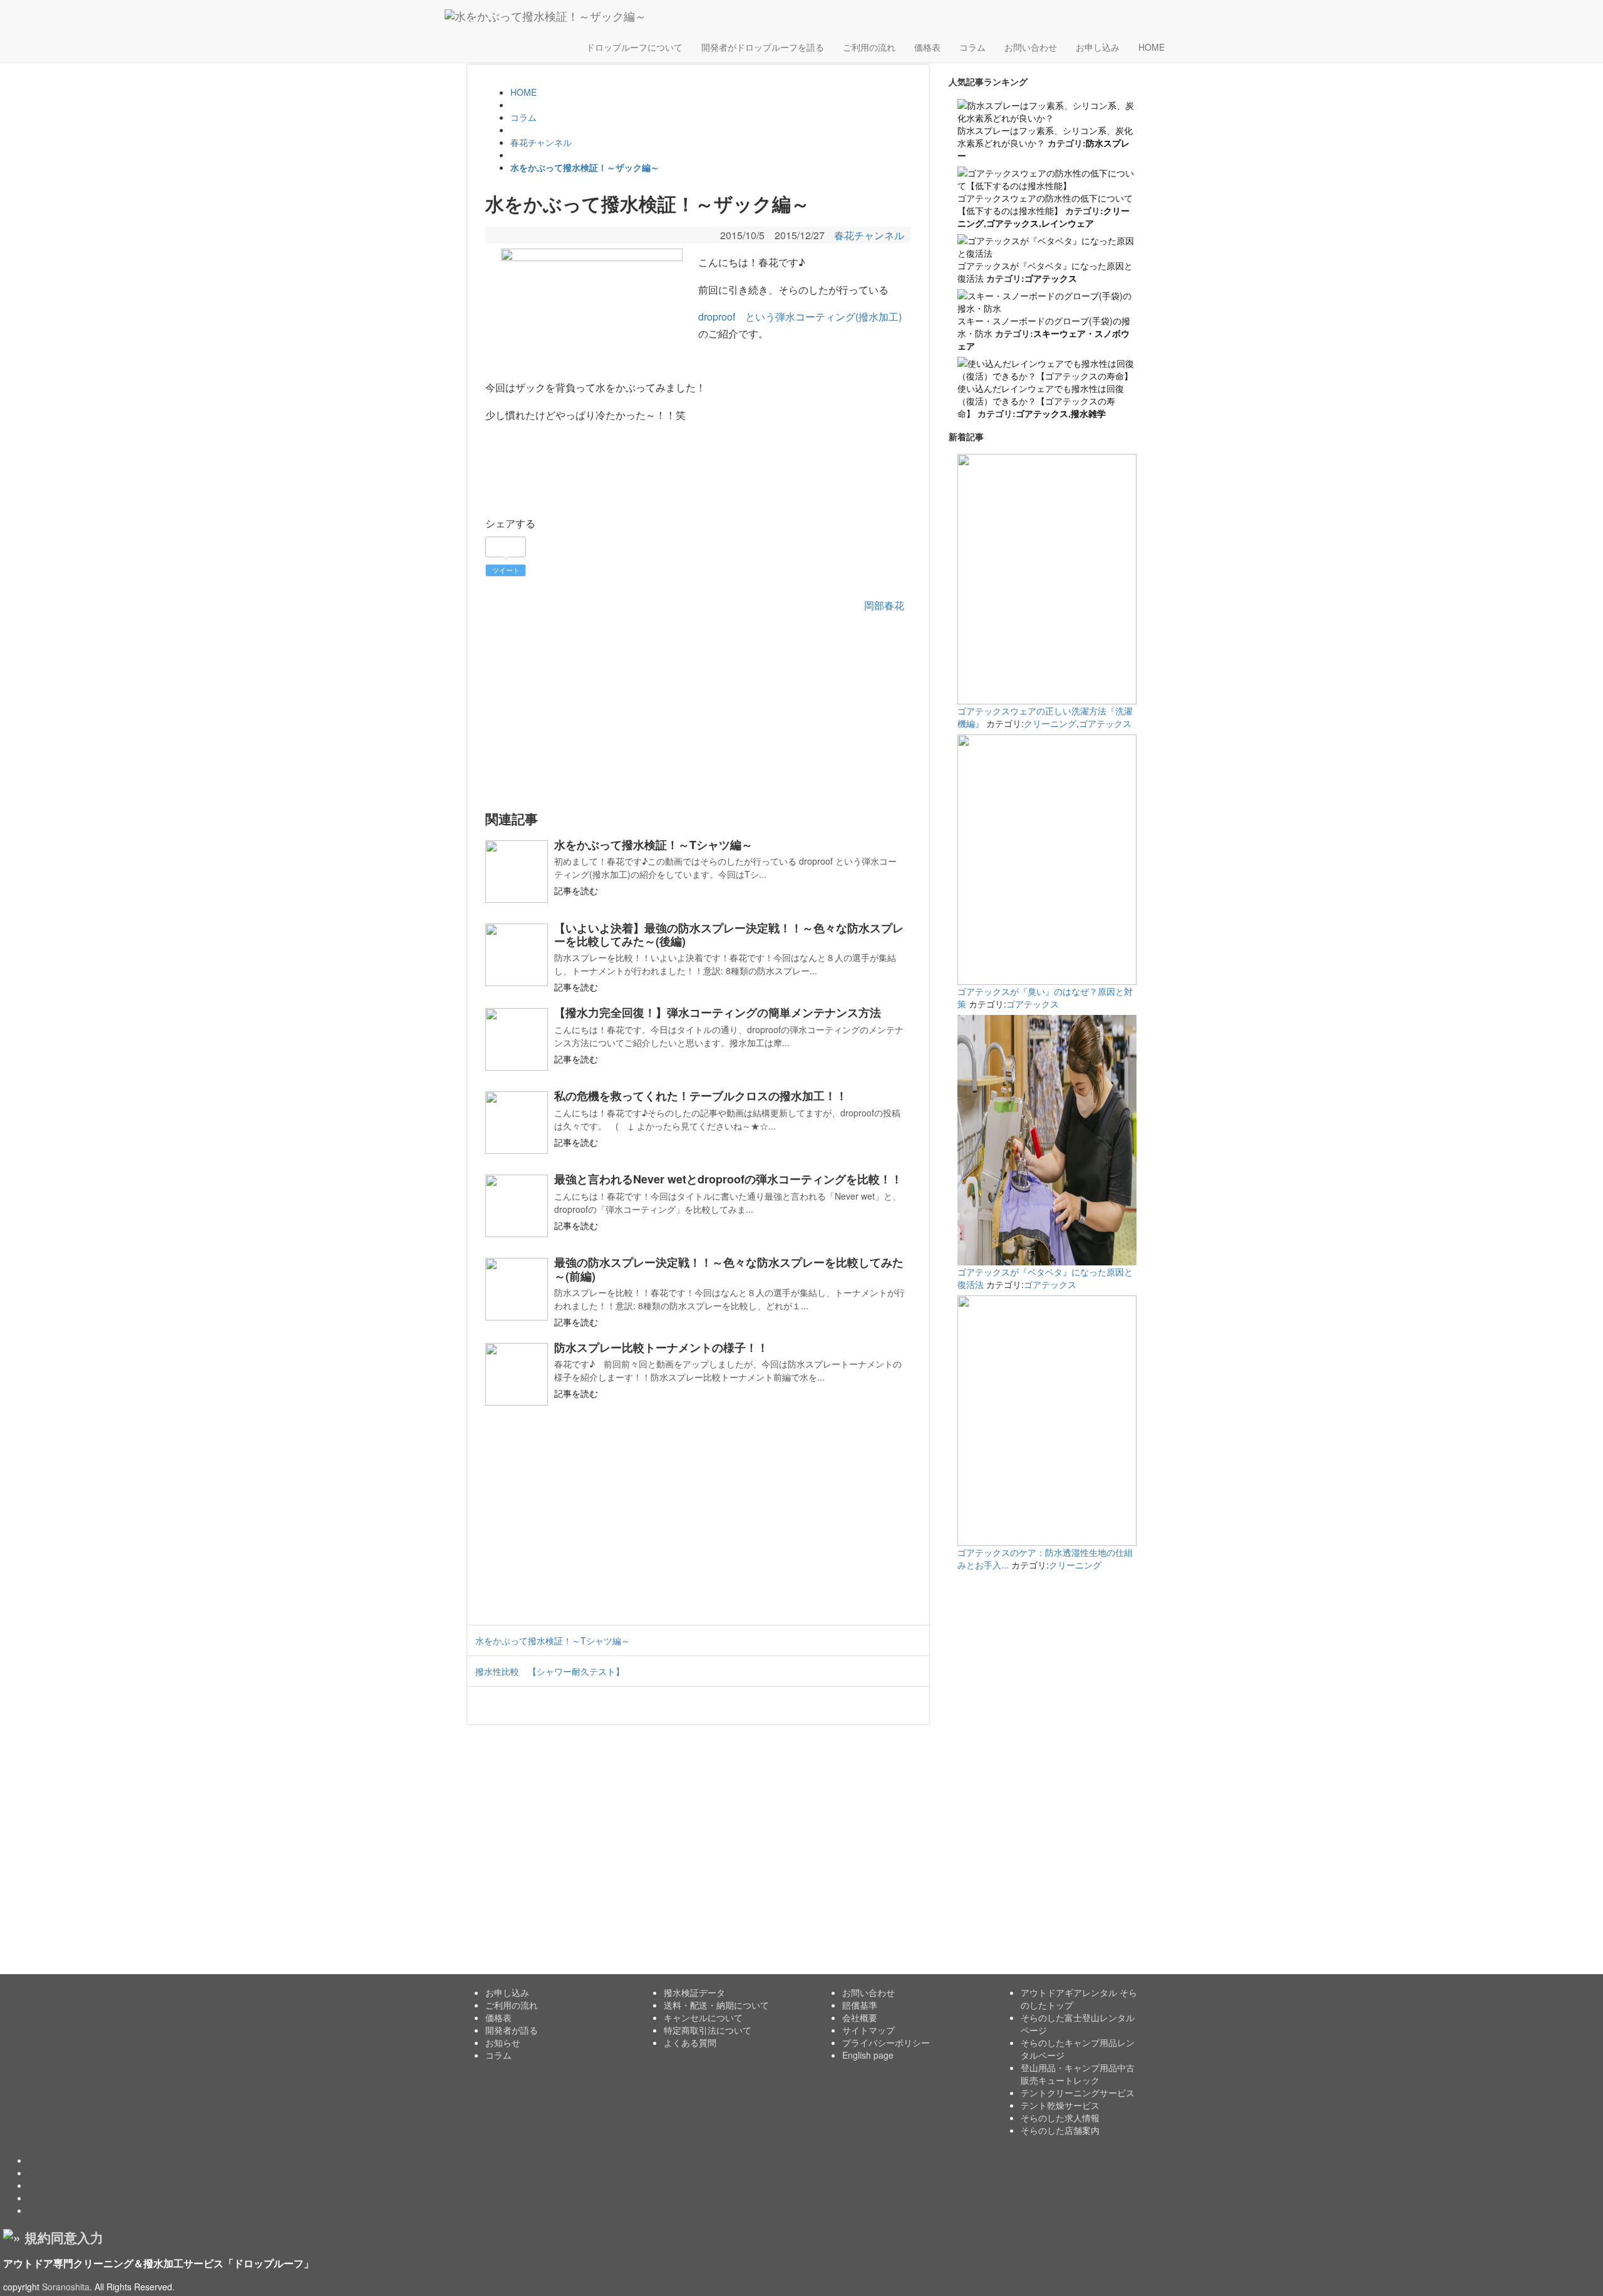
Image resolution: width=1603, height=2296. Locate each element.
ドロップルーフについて (634, 47)
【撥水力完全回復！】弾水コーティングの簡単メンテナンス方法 (718, 1012)
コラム (972, 47)
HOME (1152, 47)
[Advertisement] (698, 712)
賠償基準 (860, 2005)
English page (868, 2055)
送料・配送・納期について (716, 2005)
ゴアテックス (1013, 223)
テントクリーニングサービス (1078, 2093)
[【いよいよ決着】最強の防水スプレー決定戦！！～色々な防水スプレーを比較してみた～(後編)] (517, 955)
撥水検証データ (694, 1992)
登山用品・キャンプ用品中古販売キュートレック (1078, 2074)
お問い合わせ (1031, 47)
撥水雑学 (1088, 413)
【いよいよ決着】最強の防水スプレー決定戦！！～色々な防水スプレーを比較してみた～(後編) (729, 934)
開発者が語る (512, 2030)
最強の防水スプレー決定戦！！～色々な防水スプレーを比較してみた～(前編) (729, 1269)
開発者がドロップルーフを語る (763, 47)
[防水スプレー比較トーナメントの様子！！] (517, 1374)
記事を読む (576, 890)
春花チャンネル (869, 235)
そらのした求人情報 (1060, 2118)
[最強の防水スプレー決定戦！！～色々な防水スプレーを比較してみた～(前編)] (517, 1289)
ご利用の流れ (869, 47)
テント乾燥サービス (1060, 2105)
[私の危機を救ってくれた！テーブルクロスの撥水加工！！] (517, 1123)
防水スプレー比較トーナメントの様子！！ (661, 1347)
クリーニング (1050, 723)
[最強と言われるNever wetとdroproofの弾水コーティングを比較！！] (517, 1206)
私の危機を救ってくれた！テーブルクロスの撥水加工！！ (701, 1096)
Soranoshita (66, 2287)
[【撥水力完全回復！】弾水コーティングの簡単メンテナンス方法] (517, 1039)
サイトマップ (869, 2030)
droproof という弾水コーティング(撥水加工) (800, 317)
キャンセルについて (703, 2017)
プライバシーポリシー (886, 2042)
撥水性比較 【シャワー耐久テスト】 (550, 1671)
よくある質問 (690, 2042)
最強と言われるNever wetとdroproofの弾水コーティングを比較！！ (728, 1179)
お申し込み (1098, 47)
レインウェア (1068, 223)
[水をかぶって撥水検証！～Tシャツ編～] (517, 872)
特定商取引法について (708, 2030)
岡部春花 (884, 605)
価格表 (927, 47)
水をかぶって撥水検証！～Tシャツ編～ (653, 845)
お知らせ (503, 2042)
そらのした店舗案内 (1060, 2130)
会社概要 (860, 2017)
